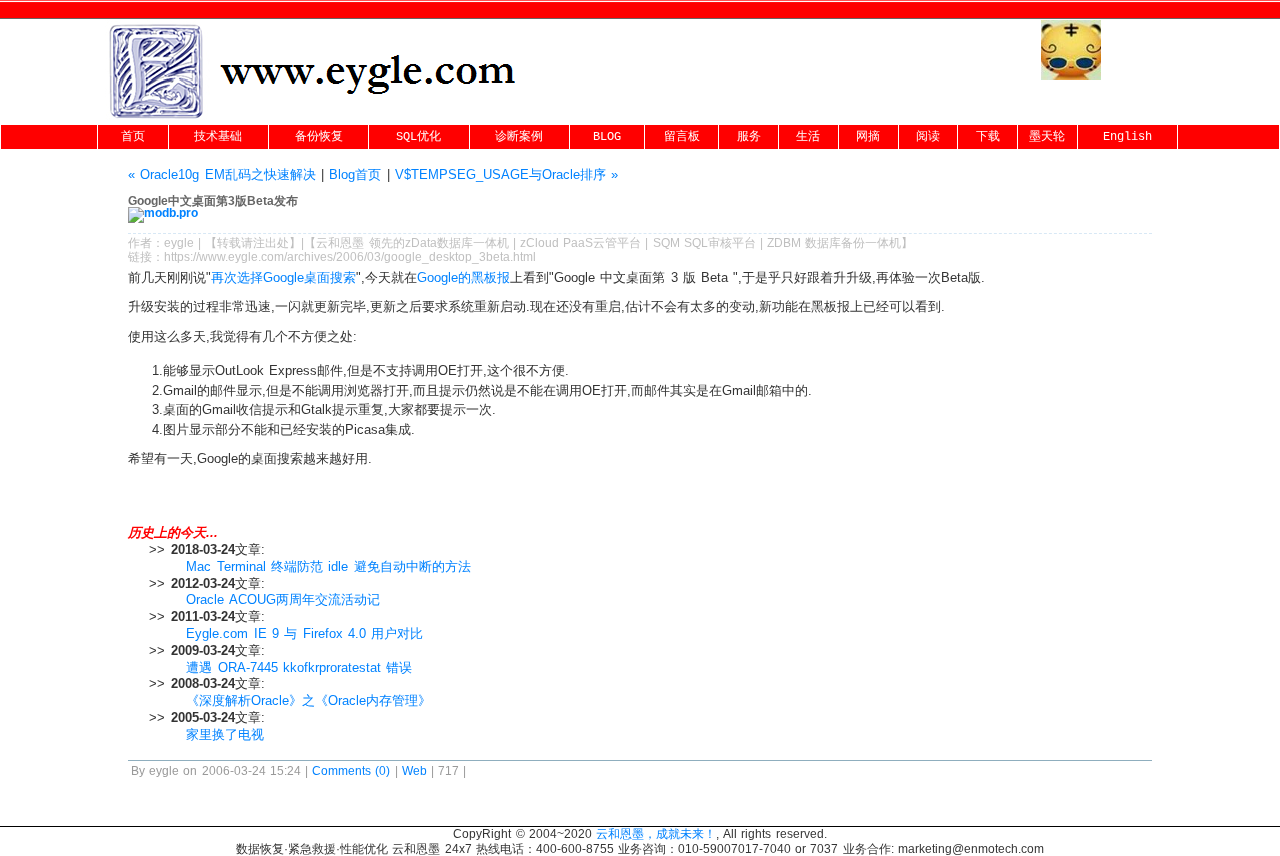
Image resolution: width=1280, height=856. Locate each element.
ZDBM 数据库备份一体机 (834, 243)
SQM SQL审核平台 (704, 243)
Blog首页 (355, 174)
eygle (179, 243)
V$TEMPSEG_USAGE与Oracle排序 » (506, 174)
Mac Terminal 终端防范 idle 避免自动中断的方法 (328, 566)
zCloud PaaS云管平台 (580, 243)
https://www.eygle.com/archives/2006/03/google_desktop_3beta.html (350, 257)
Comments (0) (351, 771)
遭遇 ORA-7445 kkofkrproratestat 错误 (299, 667)
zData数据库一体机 (457, 243)
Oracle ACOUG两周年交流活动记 (282, 599)
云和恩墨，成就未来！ (656, 834)
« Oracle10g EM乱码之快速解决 (222, 174)
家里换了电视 (225, 734)
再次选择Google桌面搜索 (283, 277)
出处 (277, 243)
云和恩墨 (340, 243)
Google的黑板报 (463, 277)
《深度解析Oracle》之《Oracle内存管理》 (308, 700)
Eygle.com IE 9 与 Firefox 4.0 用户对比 (304, 633)
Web (414, 771)
